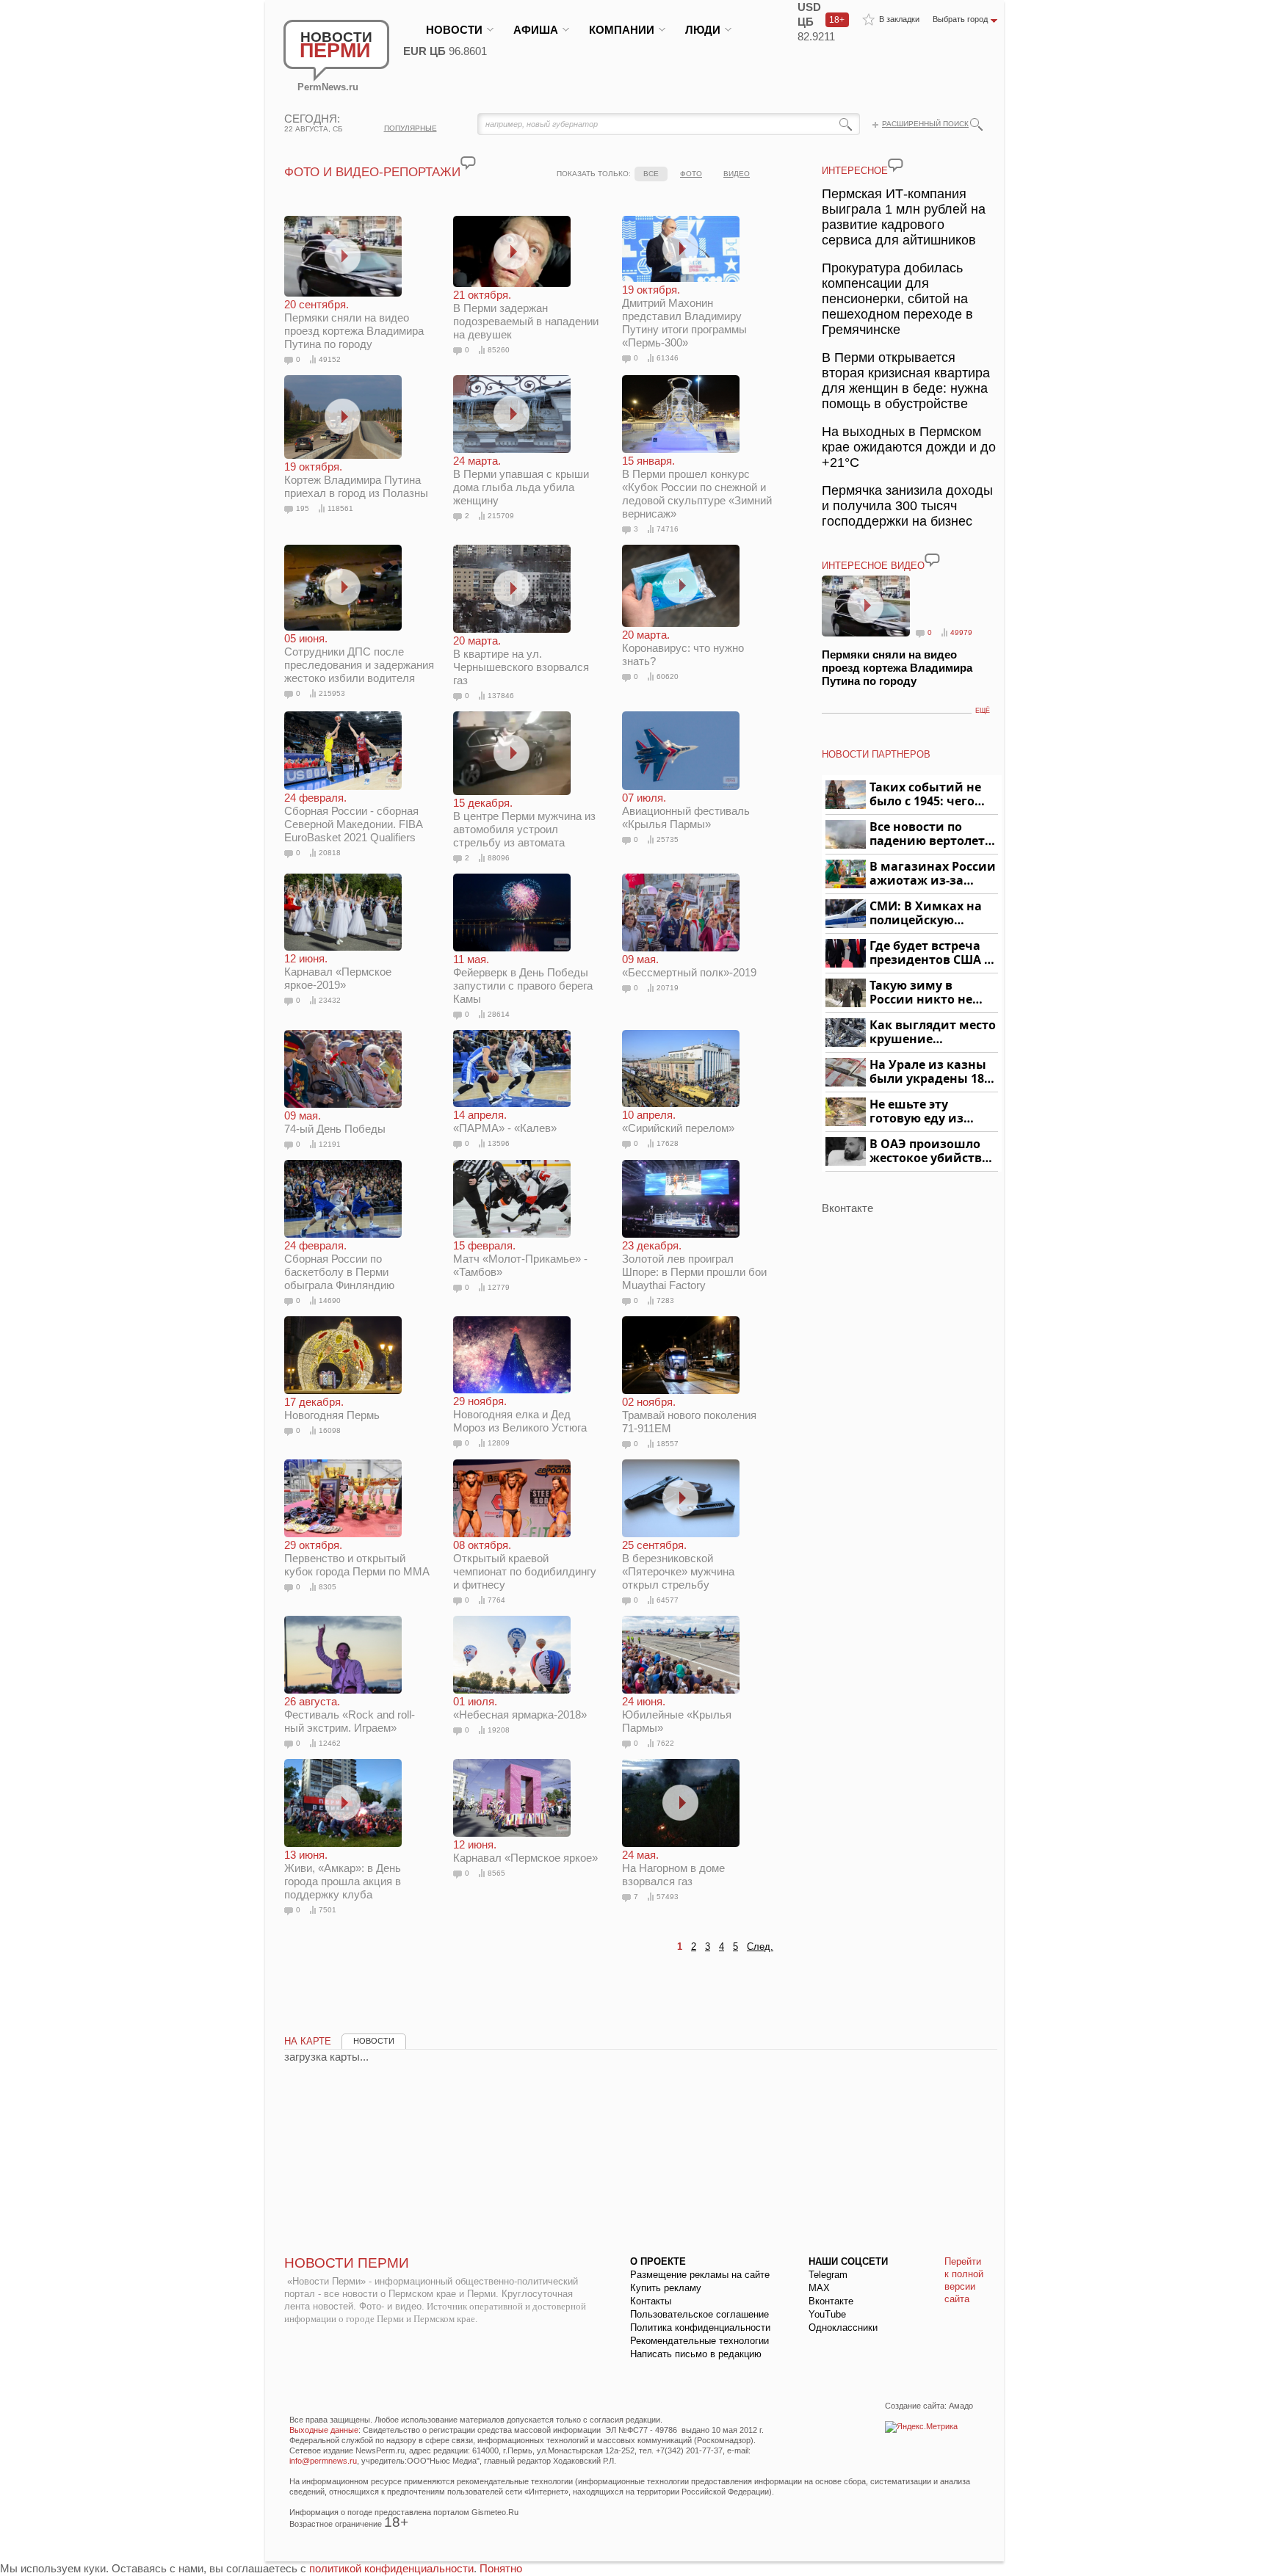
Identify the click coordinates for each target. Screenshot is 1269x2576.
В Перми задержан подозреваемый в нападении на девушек (526, 315)
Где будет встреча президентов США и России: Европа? (931, 953)
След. (760, 1946)
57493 (668, 1897)
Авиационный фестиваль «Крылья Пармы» (686, 810)
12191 (330, 1144)
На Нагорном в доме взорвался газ (673, 1868)
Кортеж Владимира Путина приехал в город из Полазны (356, 480)
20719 (668, 988)
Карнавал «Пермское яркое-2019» (338, 972)
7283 (665, 1300)
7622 (665, 1743)
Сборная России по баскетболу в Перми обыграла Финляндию (339, 1265)
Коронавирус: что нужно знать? (683, 648)
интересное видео (873, 566)
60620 (668, 676)
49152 (330, 359)
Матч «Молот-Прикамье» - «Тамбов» (520, 1259)
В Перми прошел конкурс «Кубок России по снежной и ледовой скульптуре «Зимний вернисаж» (697, 487)
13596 (499, 1143)
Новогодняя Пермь (332, 1408)
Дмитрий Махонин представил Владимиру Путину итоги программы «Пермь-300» (684, 316)
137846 (501, 696)
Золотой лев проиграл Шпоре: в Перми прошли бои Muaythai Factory (694, 1265)
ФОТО (691, 174)
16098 (330, 1430)
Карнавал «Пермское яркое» (525, 1851)
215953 (332, 693)
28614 (499, 1014)
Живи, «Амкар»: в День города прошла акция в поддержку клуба (343, 1875)
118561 (340, 508)
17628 (668, 1143)
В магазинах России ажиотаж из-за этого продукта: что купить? (933, 874)
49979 (961, 632)
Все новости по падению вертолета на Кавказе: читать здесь (931, 834)
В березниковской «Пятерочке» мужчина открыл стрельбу (678, 1565)
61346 (668, 358)
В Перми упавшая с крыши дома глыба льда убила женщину (521, 480)
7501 (328, 1910)
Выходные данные (324, 2430)
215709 (501, 516)
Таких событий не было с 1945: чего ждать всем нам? (925, 795)
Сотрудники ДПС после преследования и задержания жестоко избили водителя (359, 658)
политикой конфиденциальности (391, 2568)
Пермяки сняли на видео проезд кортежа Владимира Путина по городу (354, 324)
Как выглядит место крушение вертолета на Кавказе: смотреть (933, 1033)
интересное (855, 171)
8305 (328, 1587)
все (651, 174)
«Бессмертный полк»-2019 (689, 966)
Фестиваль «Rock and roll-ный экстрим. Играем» (350, 1715)
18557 (668, 1444)
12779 (499, 1287)
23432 (330, 1000)
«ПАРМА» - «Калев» (505, 1121)
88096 (499, 858)
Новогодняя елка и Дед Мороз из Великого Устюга (520, 1414)
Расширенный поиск (925, 124)
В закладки (899, 19)
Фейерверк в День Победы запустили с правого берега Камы (523, 979)
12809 (499, 1443)
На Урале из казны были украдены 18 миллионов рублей (929, 1072)
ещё (983, 711)
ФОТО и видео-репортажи (372, 172)
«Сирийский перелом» (678, 1121)
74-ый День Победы (335, 1122)
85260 (499, 350)
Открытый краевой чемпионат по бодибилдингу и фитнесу (525, 1565)
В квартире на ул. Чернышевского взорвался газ (521, 660)
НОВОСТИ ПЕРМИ (347, 2263)
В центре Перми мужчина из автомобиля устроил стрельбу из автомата (524, 822)
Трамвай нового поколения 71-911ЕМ (689, 1415)
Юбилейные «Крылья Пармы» (677, 1715)
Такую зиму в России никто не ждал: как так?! (921, 993)
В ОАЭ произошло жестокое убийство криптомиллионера (932, 1151)
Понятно (501, 2568)
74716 (668, 529)
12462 (330, 1743)
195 (303, 508)
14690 (330, 1300)
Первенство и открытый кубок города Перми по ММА (357, 1558)
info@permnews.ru (323, 2461)
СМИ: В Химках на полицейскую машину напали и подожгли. (926, 914)
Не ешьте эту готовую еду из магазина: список (925, 1112)
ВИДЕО (737, 174)
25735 (668, 839)
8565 (496, 1873)
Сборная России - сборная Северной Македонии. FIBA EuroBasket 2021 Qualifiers (353, 817)
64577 (668, 1600)
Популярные (411, 128)
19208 (499, 1730)
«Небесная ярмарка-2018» (520, 1708)
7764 (496, 1600)
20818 (330, 853)
